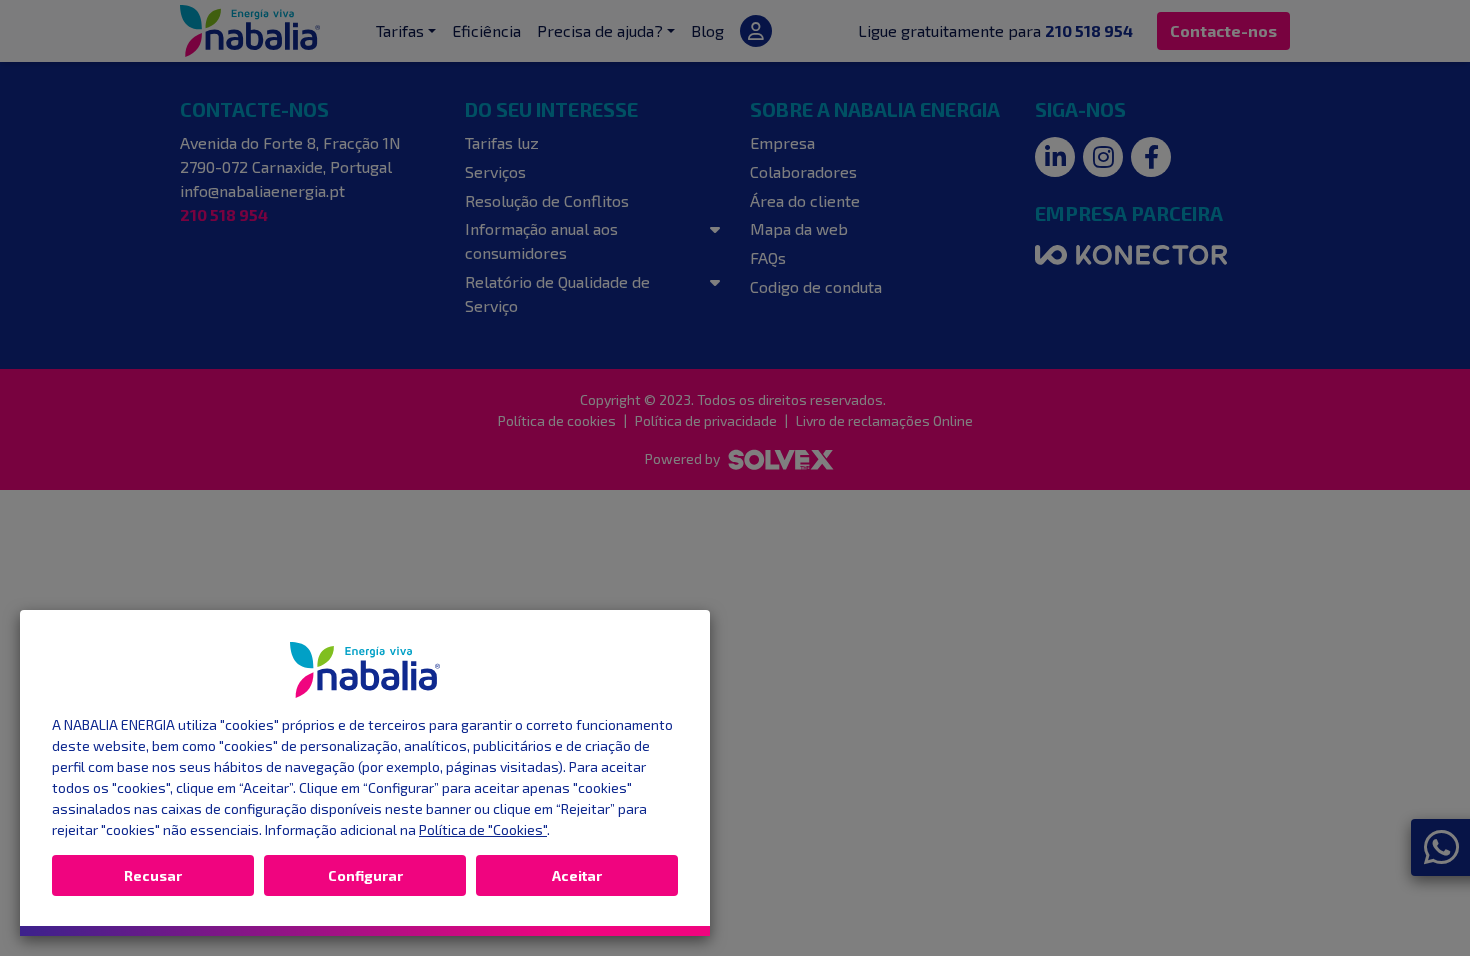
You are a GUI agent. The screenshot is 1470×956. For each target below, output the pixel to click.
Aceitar (577, 875)
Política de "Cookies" (483, 829)
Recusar (153, 875)
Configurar (365, 875)
